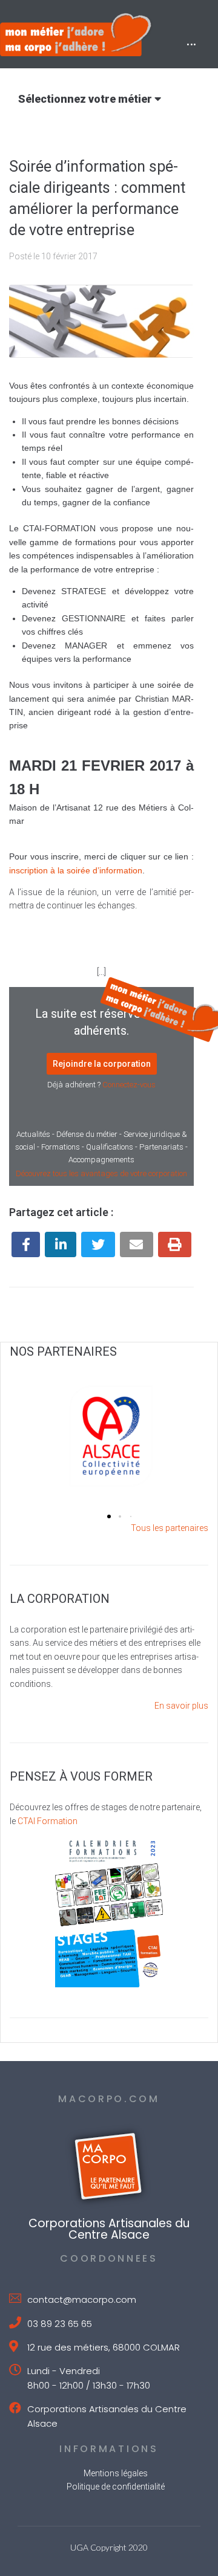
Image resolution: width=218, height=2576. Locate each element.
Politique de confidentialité (116, 2487)
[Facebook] (26, 1244)
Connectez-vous (129, 1085)
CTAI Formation (48, 1821)
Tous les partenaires (170, 1528)
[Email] (137, 1244)
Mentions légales (116, 2473)
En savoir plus (181, 1706)
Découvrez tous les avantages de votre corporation (101, 1173)
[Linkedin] (61, 1244)
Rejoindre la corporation (102, 1064)
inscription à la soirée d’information (76, 870)
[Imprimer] (175, 1244)
